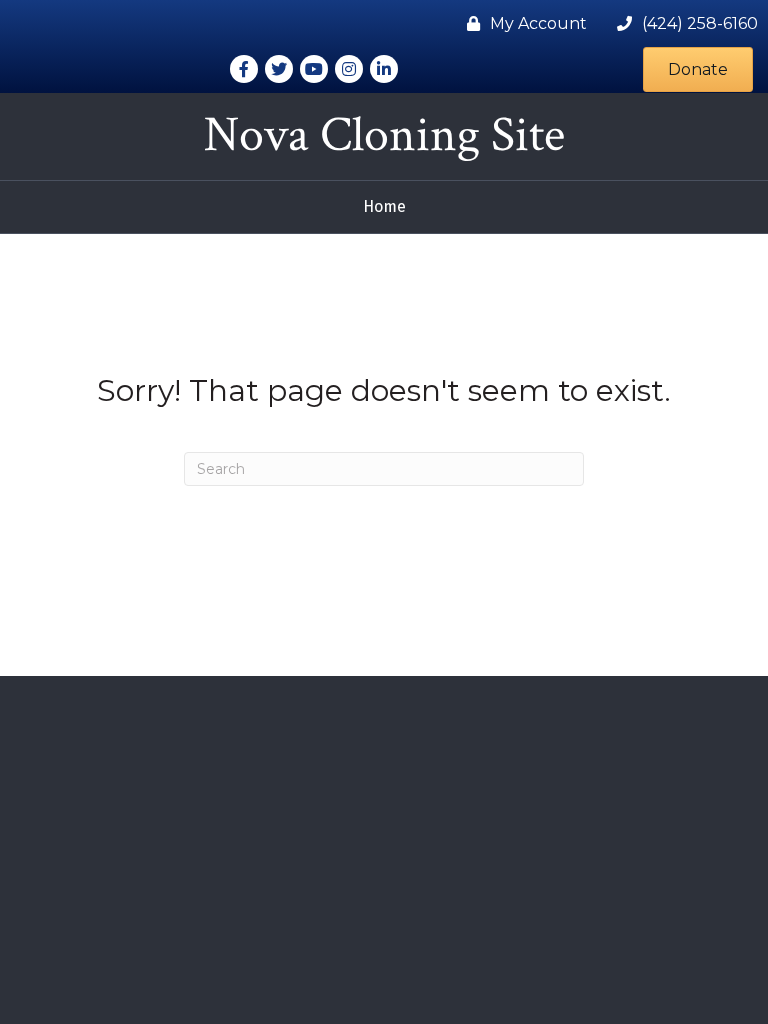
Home (384, 206)
